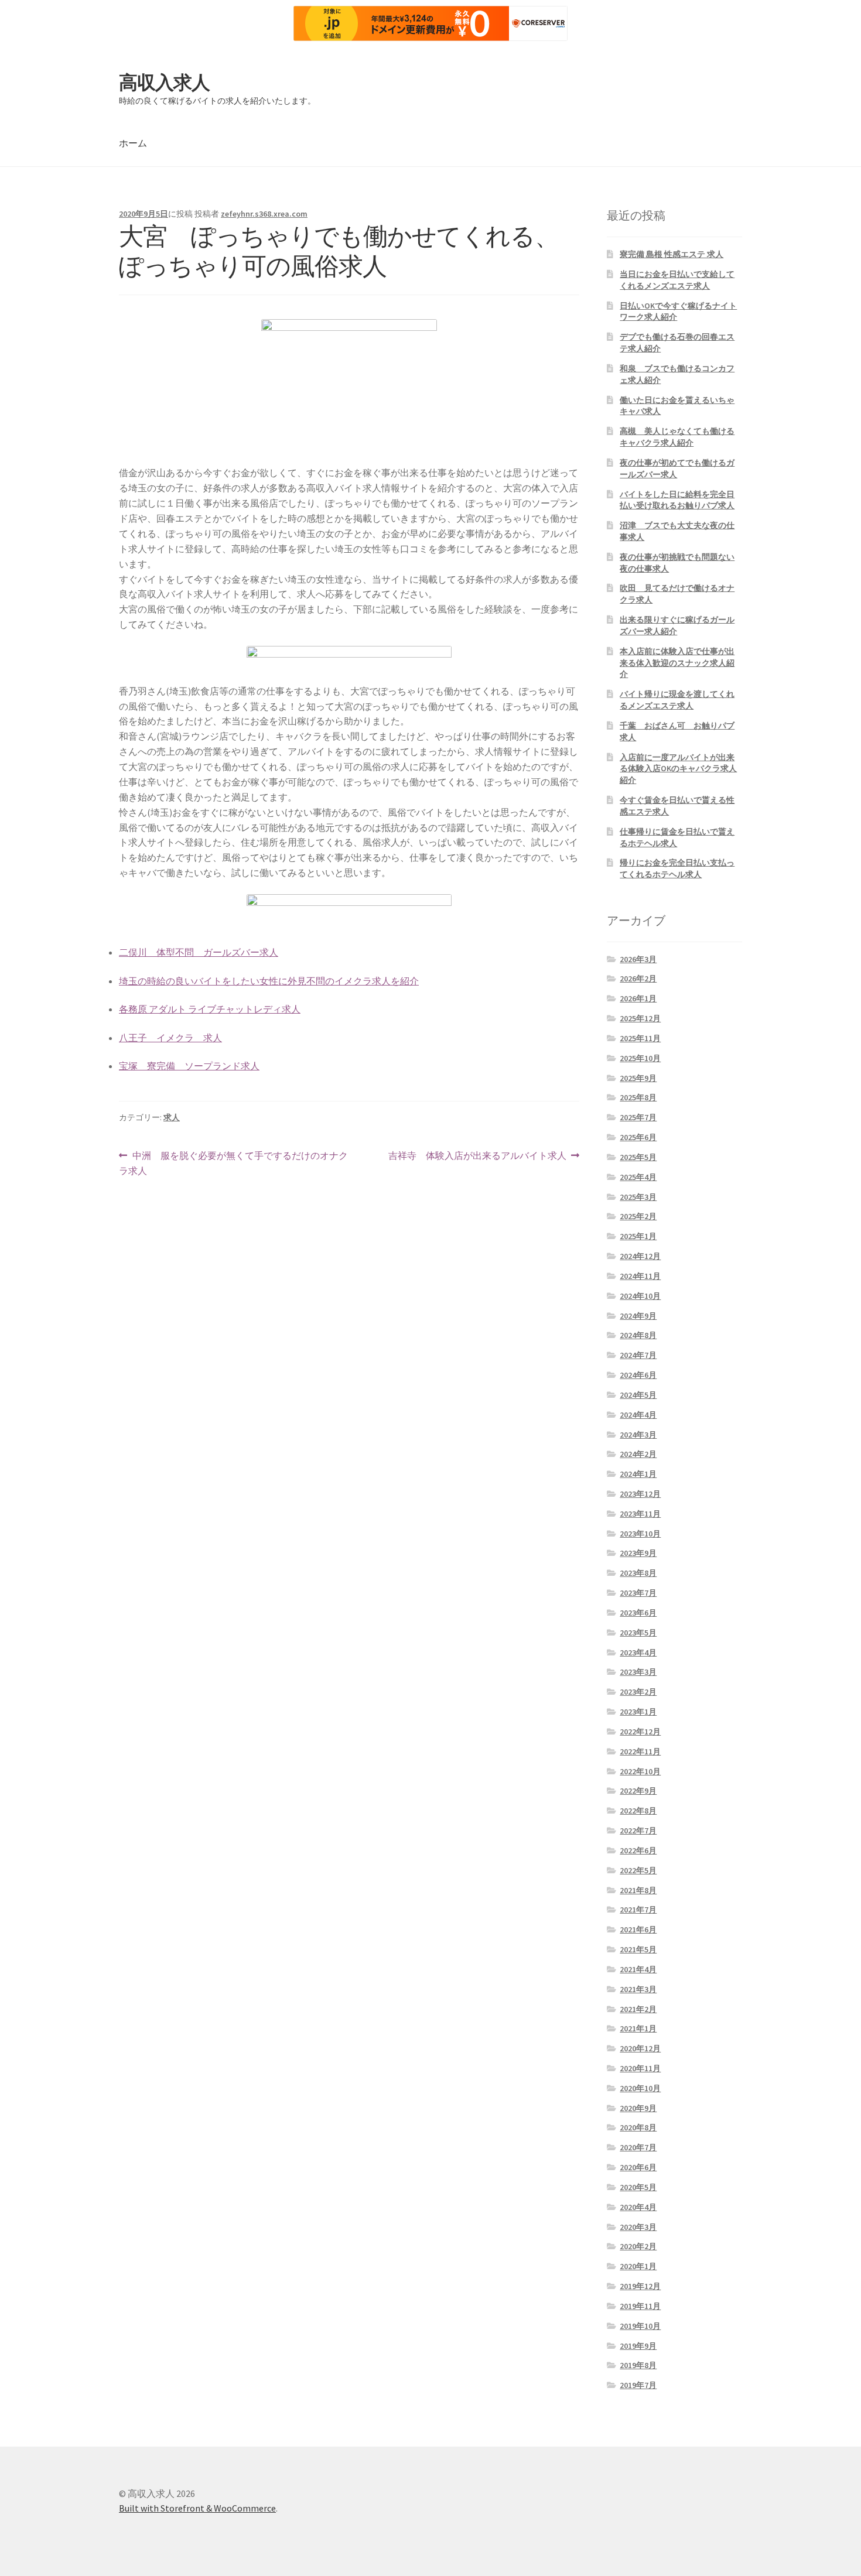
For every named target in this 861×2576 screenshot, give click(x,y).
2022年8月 (638, 1811)
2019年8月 (638, 2365)
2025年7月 (638, 1117)
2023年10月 (640, 1534)
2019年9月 (638, 2346)
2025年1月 (638, 1236)
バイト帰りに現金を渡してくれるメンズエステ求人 (677, 700)
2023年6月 (638, 1613)
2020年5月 (638, 2187)
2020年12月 (640, 2048)
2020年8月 (638, 2127)
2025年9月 (638, 1078)
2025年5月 (638, 1157)
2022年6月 (638, 1850)
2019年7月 (638, 2385)
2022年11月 (640, 1751)
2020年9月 (638, 2108)
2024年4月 (638, 1415)
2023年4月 (638, 1653)
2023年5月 (638, 1633)
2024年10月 (640, 1296)
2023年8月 (638, 1573)
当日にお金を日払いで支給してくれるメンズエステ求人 (677, 280)
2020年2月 (638, 2246)
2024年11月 (640, 1276)
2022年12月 (640, 1732)
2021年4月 (638, 1969)
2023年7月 (638, 1593)
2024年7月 (638, 1355)
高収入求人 (164, 83)
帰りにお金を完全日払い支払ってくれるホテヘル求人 (677, 868)
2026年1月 (638, 998)
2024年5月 (638, 1395)
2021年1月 (638, 2028)
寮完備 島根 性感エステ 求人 (672, 254)
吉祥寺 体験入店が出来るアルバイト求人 (477, 1156)
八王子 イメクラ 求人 (170, 1038)
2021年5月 (638, 1949)
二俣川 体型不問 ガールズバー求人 (199, 952)
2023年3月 (638, 1672)
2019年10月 (640, 2326)
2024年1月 (638, 1474)
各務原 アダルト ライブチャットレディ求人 (210, 1009)
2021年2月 (638, 2009)
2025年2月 (638, 1216)
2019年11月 (640, 2306)
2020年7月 (638, 2147)
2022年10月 (640, 1771)
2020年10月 (640, 2088)
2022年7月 (638, 1831)
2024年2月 (638, 1454)
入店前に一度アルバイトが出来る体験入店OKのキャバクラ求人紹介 (678, 769)
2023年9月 (638, 1553)
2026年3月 (638, 959)
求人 (172, 1117)
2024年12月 (640, 1256)
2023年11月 (640, 1514)
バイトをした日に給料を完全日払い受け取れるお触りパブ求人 (677, 500)
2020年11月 (640, 2068)
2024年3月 (638, 1435)
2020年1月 (638, 2266)
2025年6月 (638, 1137)
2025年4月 (638, 1177)
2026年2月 (638, 979)
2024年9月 (638, 1316)
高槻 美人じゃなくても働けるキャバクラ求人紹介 (677, 437)
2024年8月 (638, 1335)
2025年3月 (638, 1197)
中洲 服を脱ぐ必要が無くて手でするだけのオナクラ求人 (233, 1164)
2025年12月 (640, 1018)
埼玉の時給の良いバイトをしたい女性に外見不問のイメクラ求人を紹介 (269, 981)
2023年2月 (638, 1692)
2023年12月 (640, 1494)
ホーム (133, 143)
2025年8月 (638, 1097)
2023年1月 (638, 1712)
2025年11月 (640, 1038)
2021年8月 (638, 1890)
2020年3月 (638, 2227)
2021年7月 (638, 1910)
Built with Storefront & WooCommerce (197, 2508)
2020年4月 (638, 2207)
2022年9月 (638, 1791)
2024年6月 (638, 1375)
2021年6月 (638, 1930)
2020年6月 (638, 2167)
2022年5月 (638, 1870)
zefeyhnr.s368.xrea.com (264, 214)
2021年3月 (638, 1989)
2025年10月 (640, 1058)
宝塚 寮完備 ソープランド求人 (189, 1066)
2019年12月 (640, 2286)
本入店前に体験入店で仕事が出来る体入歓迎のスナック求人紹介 (677, 663)
